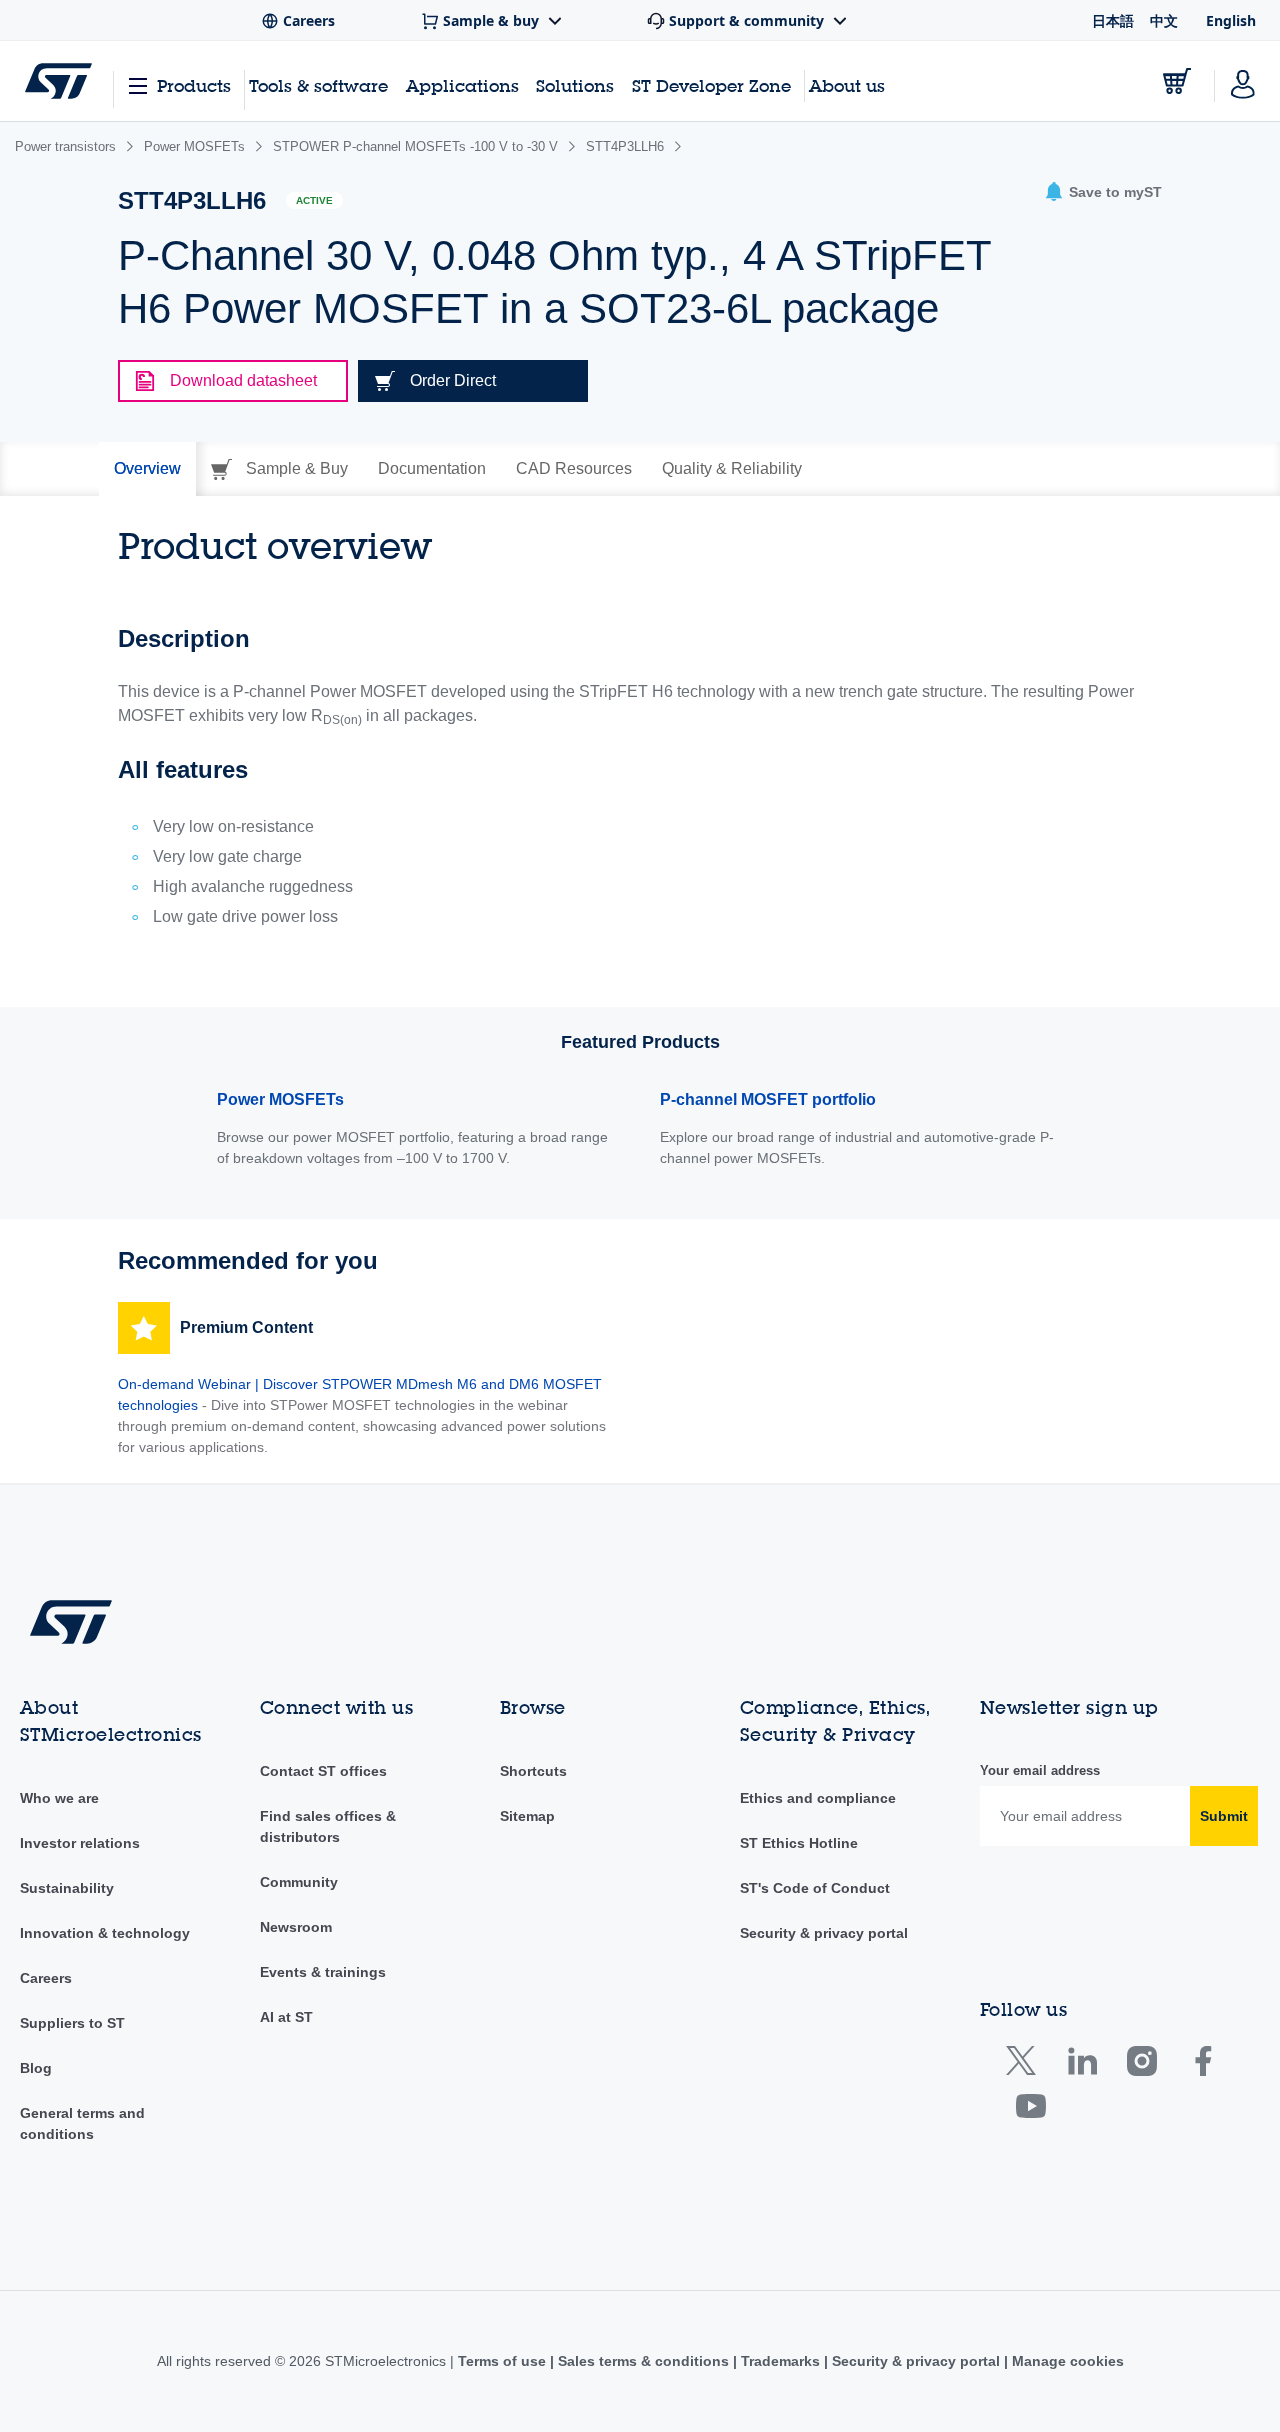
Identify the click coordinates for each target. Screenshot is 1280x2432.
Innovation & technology (105, 1933)
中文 (1164, 20)
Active (314, 200)
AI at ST (286, 2017)
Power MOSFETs (280, 1099)
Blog (36, 2068)
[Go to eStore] (1177, 81)
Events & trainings (323, 1972)
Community (299, 1882)
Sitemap (527, 1816)
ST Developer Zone (711, 86)
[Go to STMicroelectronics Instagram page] (1141, 2065)
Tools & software (318, 85)
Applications (462, 85)
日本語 (1113, 20)
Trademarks (780, 2361)
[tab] (147, 469)
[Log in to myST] (1243, 81)
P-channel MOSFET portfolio (768, 1099)
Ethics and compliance (818, 1798)
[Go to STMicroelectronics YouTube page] (1030, 2110)
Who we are (59, 1798)
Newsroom (296, 1927)
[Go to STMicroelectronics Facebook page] (1202, 2065)
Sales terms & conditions (643, 2361)
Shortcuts (533, 1771)
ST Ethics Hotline (799, 1843)
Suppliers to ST (72, 2023)
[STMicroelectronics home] (58, 81)
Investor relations (80, 1843)
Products (194, 85)
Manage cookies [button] (1066, 2361)
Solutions (575, 85)
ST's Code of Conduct (815, 1888)
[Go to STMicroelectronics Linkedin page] (1081, 2065)
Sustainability (67, 1888)
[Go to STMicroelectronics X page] (1025, 2065)
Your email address (1040, 1770)
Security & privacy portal (824, 1933)
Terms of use (504, 2361)
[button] (1103, 192)
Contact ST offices (323, 1771)
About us (847, 85)
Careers (46, 1978)
